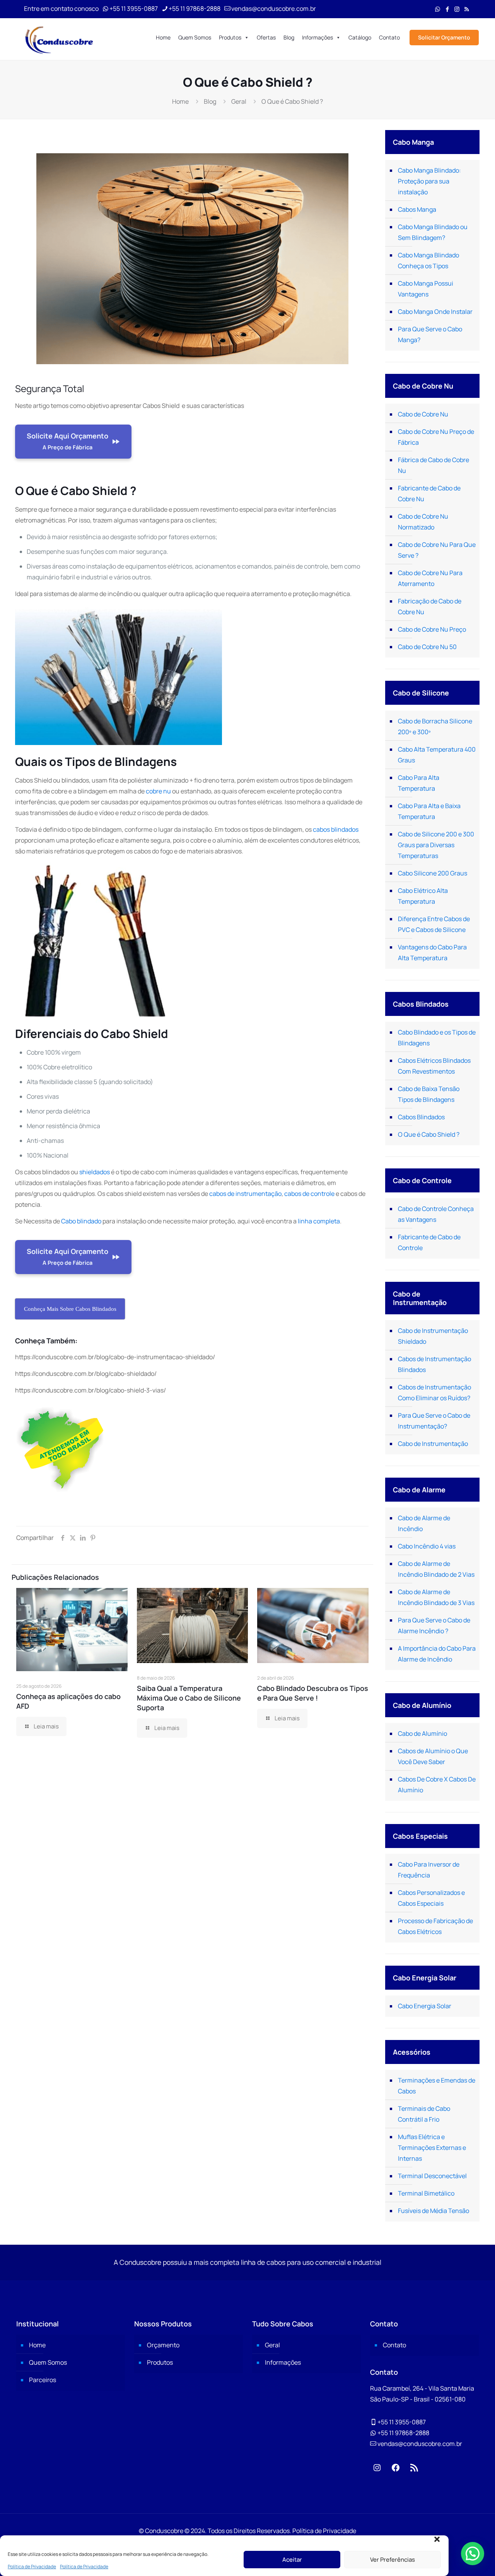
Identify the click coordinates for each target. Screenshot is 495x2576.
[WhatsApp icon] (438, 9)
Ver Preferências (393, 2560)
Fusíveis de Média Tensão (434, 2211)
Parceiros (43, 2380)
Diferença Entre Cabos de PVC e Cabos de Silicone (434, 924)
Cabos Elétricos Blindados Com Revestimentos (434, 1066)
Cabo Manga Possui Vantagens (426, 289)
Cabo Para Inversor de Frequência (429, 1870)
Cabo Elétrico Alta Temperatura (423, 896)
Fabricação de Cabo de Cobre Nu (430, 606)
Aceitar (292, 2560)
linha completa (319, 1221)
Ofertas (266, 37)
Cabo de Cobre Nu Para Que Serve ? (437, 550)
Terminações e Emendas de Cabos (437, 2086)
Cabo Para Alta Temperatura (419, 783)
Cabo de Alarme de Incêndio (424, 1523)
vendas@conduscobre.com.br (274, 9)
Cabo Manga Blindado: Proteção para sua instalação (429, 181)
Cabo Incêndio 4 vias (427, 1546)
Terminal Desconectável (432, 2176)
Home (163, 37)
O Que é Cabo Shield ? (429, 1134)
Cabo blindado (81, 1221)
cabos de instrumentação (245, 1194)
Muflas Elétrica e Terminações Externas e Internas (432, 2148)
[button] (437, 2539)
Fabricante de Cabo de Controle (429, 1242)
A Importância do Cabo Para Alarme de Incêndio (437, 1654)
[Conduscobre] (59, 39)
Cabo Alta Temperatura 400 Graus (437, 755)
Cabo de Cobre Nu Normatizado (423, 522)
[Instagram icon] (457, 9)
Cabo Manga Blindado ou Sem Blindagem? (433, 232)
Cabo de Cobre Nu (423, 414)
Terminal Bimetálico (426, 2193)
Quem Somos (195, 37)
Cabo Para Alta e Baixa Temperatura (429, 811)
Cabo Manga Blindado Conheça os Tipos (428, 260)
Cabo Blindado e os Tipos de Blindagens (437, 1038)
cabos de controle (309, 1194)
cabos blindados (336, 829)
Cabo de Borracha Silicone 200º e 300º (435, 726)
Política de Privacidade (32, 2567)
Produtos (230, 37)
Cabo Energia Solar (425, 2006)
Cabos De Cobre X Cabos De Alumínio (437, 1785)
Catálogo (360, 37)
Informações (317, 37)
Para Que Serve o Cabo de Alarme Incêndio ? (434, 1625)
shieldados (95, 1172)
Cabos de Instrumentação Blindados (434, 1364)
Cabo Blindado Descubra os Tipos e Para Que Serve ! (313, 1693)
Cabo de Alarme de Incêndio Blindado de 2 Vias (436, 1569)
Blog (289, 37)
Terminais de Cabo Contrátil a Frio (424, 2114)
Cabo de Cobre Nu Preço (432, 629)
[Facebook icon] (447, 9)
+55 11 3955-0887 (134, 9)
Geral (239, 101)
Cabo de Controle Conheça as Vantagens (436, 1214)
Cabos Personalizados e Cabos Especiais (431, 1898)
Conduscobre (164, 2531)
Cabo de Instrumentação (433, 1444)
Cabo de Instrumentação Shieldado (433, 1336)
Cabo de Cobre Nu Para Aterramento (430, 578)
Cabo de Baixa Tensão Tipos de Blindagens (429, 1094)
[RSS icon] (467, 9)
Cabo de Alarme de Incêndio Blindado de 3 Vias (436, 1597)
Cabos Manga (417, 209)
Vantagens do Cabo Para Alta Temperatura (432, 952)
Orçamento (163, 2345)
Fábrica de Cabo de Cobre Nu (434, 465)
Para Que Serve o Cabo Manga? (430, 334)
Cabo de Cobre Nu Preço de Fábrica (436, 437)
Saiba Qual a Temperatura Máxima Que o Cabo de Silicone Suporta (189, 1698)
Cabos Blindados (421, 1117)
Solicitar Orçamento (444, 37)
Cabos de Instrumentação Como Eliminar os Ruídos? (434, 1392)
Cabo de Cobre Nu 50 (427, 647)
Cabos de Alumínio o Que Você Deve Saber (433, 1756)
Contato (389, 37)
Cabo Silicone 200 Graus (433, 873)
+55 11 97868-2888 (195, 9)
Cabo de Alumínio (422, 1733)
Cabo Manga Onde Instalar (435, 312)
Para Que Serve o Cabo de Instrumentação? (434, 1421)
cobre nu (158, 791)
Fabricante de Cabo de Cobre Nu (429, 493)
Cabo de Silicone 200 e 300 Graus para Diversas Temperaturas (436, 845)
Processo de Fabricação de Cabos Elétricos (435, 1926)
